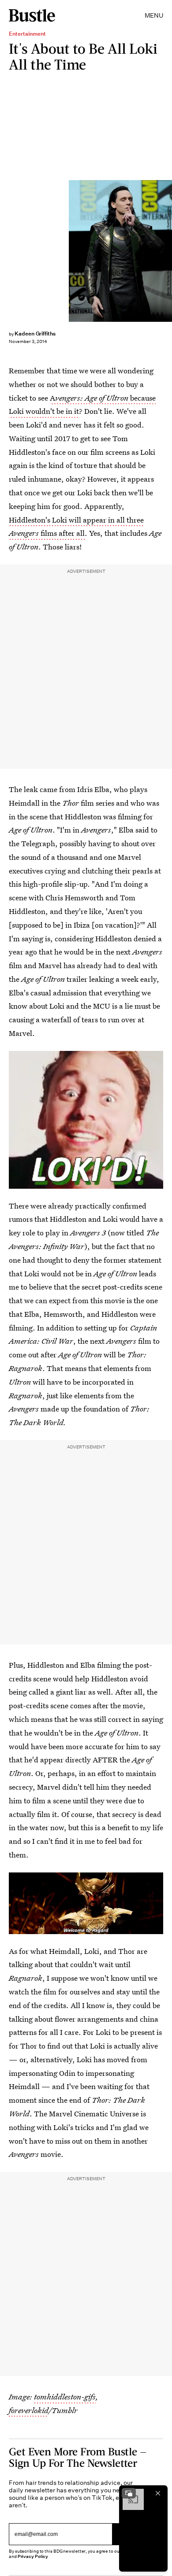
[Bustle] (32, 15)
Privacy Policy (33, 2556)
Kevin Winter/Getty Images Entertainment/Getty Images (168, 251)
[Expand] (129, 2493)
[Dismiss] (158, 2493)
